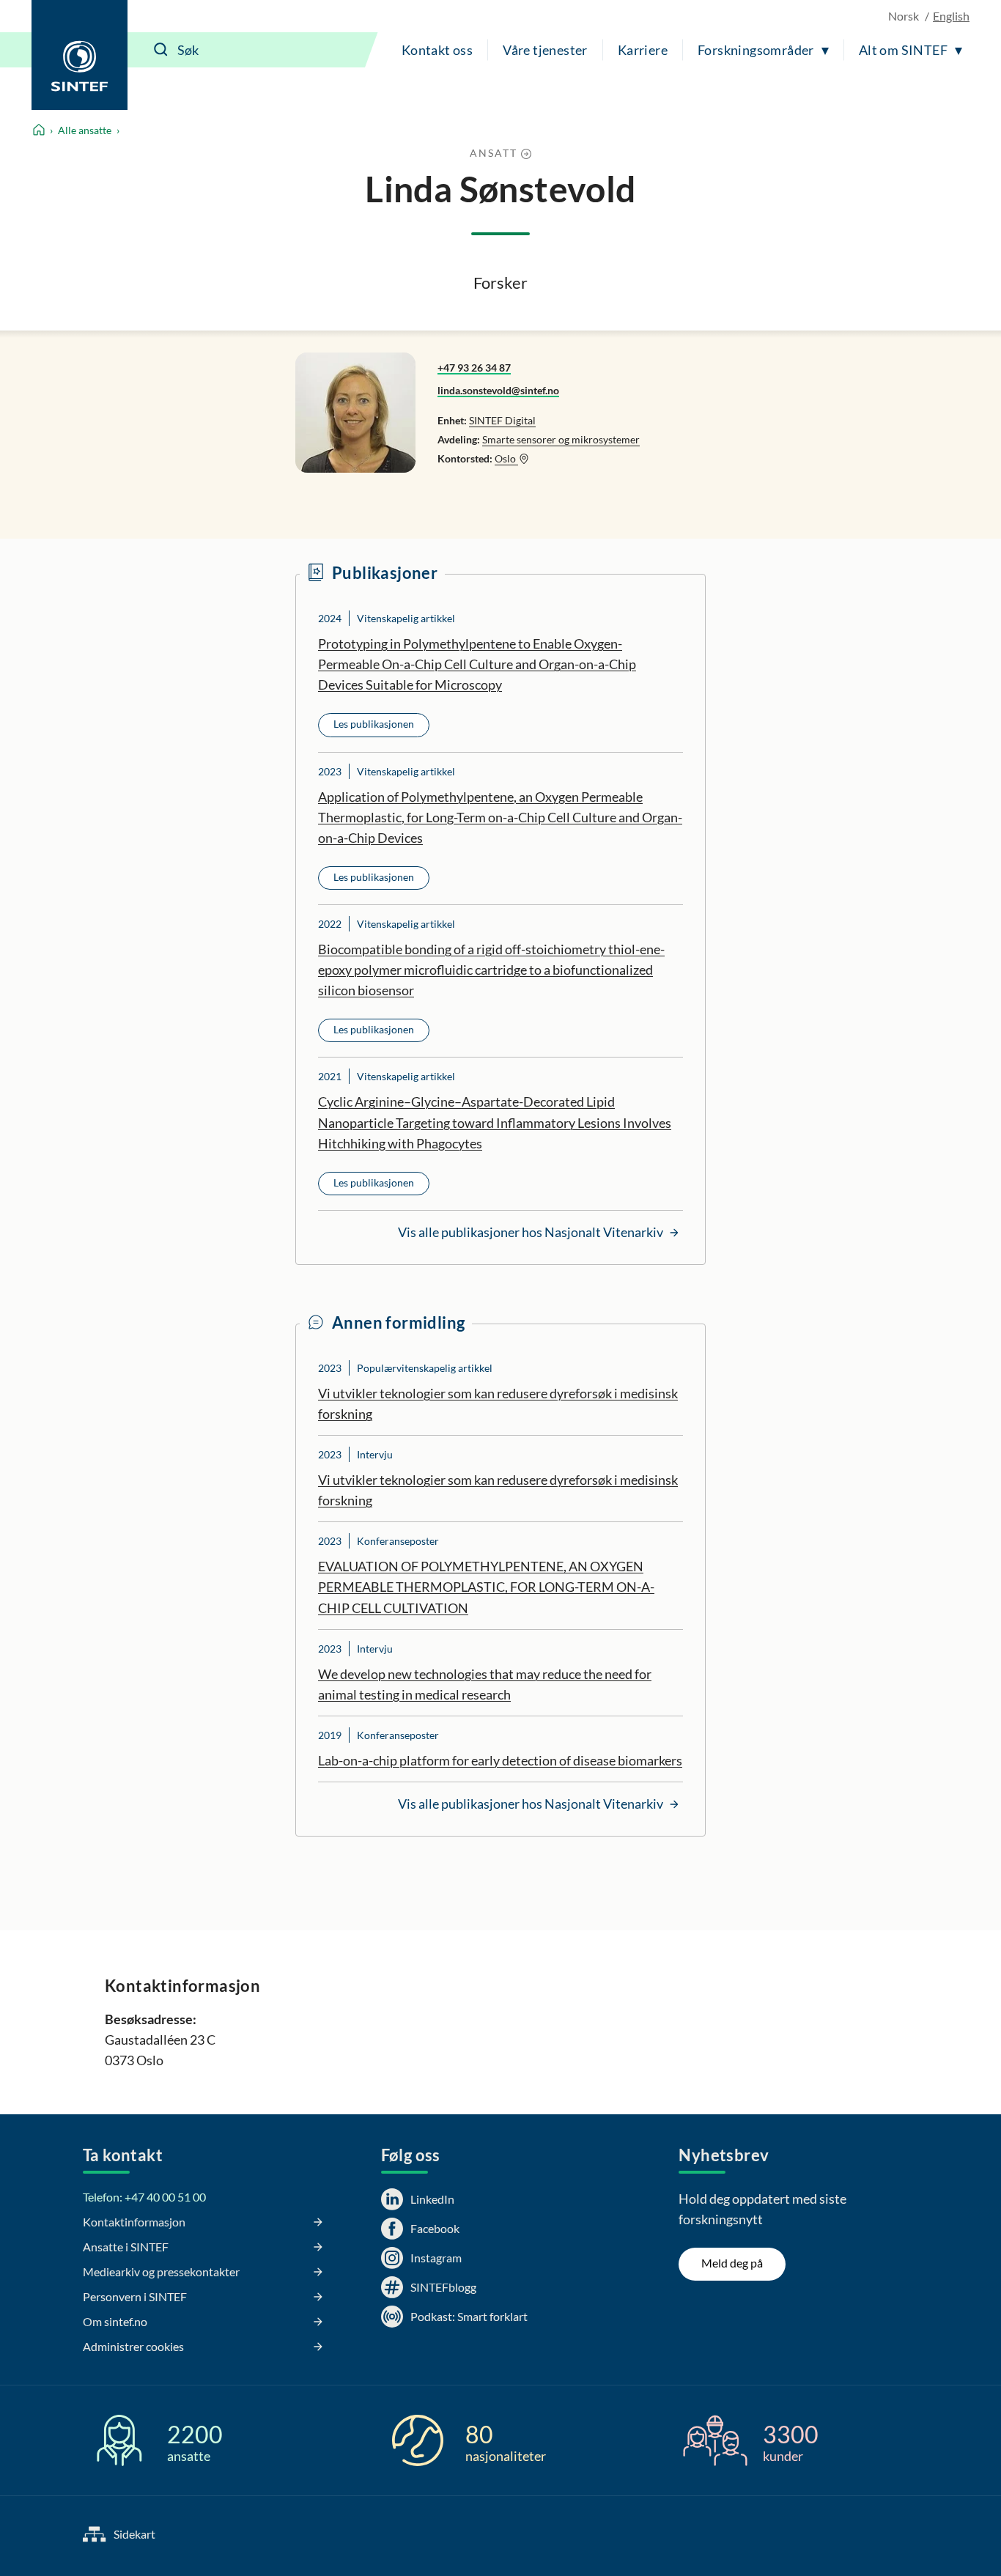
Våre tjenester (545, 50)
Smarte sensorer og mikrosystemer (561, 439)
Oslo (506, 458)
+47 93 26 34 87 (474, 368)
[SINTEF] (80, 55)
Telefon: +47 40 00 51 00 (144, 2197)
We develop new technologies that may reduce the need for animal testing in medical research (485, 1684)
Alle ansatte (85, 130)
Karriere (643, 50)
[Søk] (161, 50)
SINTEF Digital (502, 420)
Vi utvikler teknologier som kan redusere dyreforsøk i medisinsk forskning (498, 1403)
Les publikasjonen (374, 724)
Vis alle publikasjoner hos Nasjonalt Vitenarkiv (532, 1232)
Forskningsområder (756, 50)
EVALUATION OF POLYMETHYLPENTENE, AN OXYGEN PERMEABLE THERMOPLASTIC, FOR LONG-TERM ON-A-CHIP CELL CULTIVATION (486, 1587)
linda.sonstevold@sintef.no (498, 390)
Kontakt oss (437, 50)
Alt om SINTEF (903, 50)
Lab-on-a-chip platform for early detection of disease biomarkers (500, 1760)
